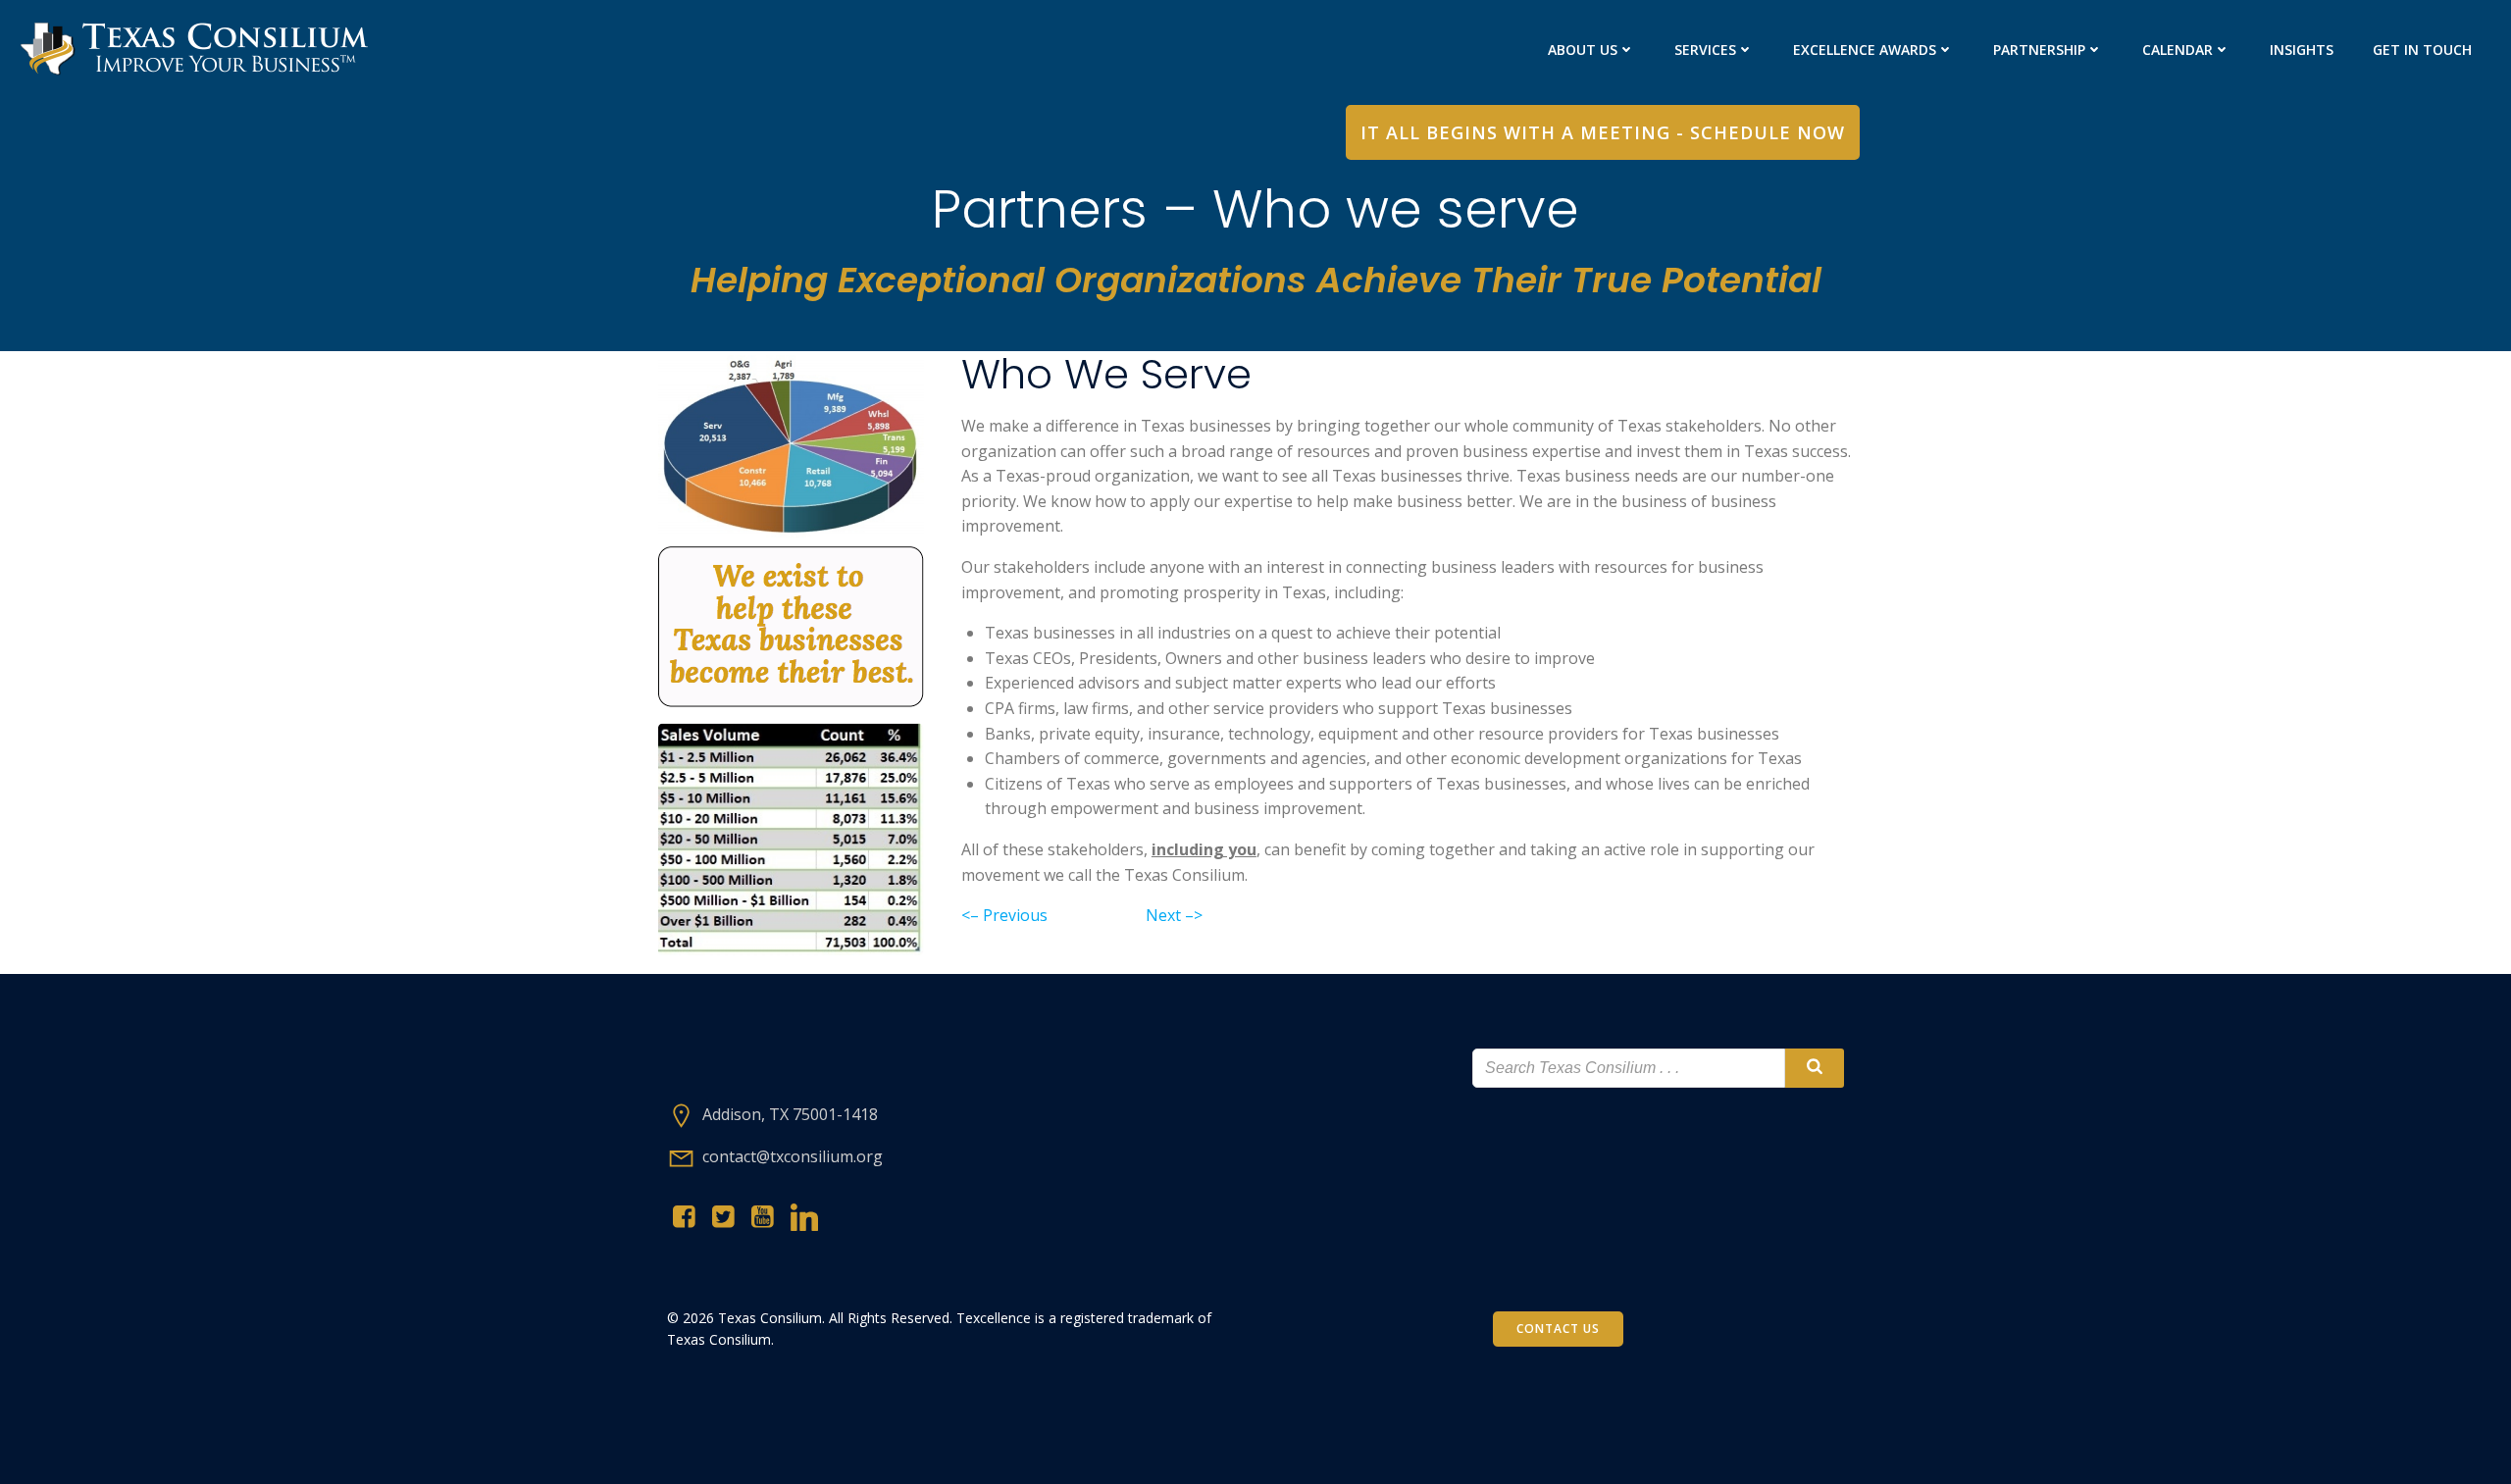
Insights (2302, 50)
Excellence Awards (1865, 50)
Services (1705, 50)
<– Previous (1004, 915)
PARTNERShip (2039, 50)
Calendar (2178, 50)
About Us (1583, 50)
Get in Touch (2422, 50)
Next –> (1174, 915)
